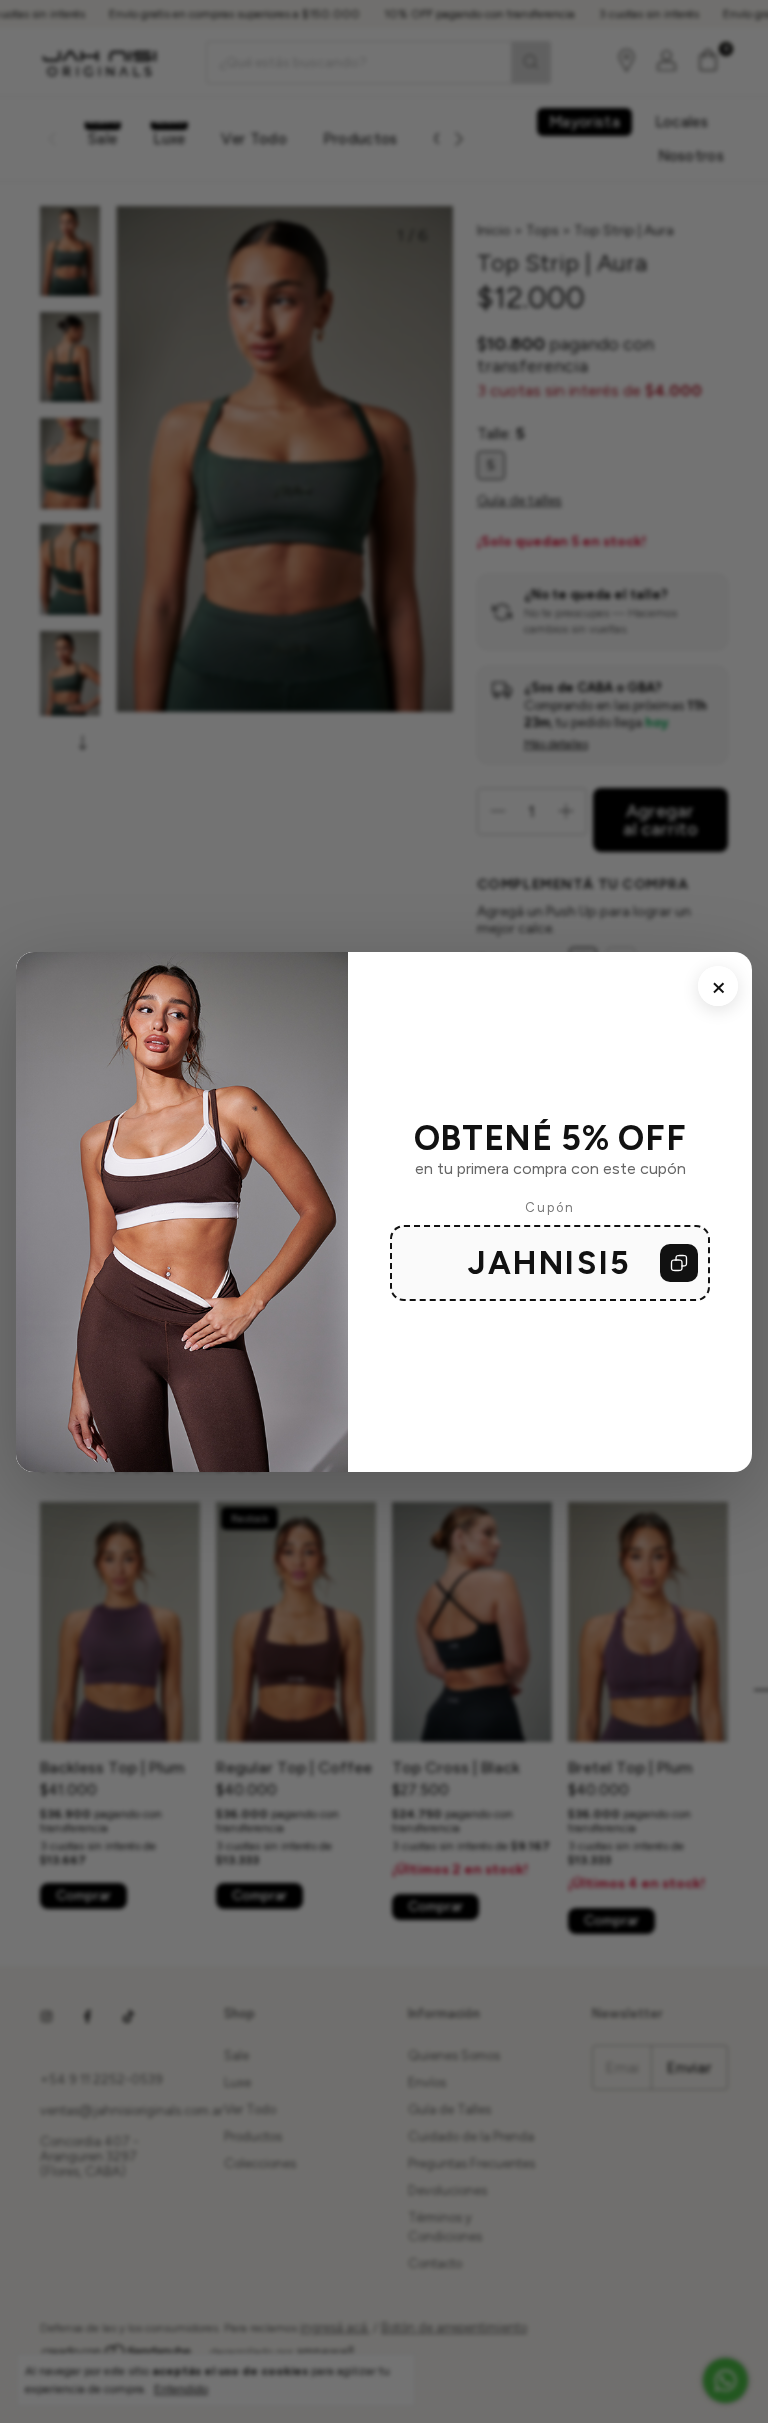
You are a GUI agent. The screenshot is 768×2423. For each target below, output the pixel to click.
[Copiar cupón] (679, 1263)
